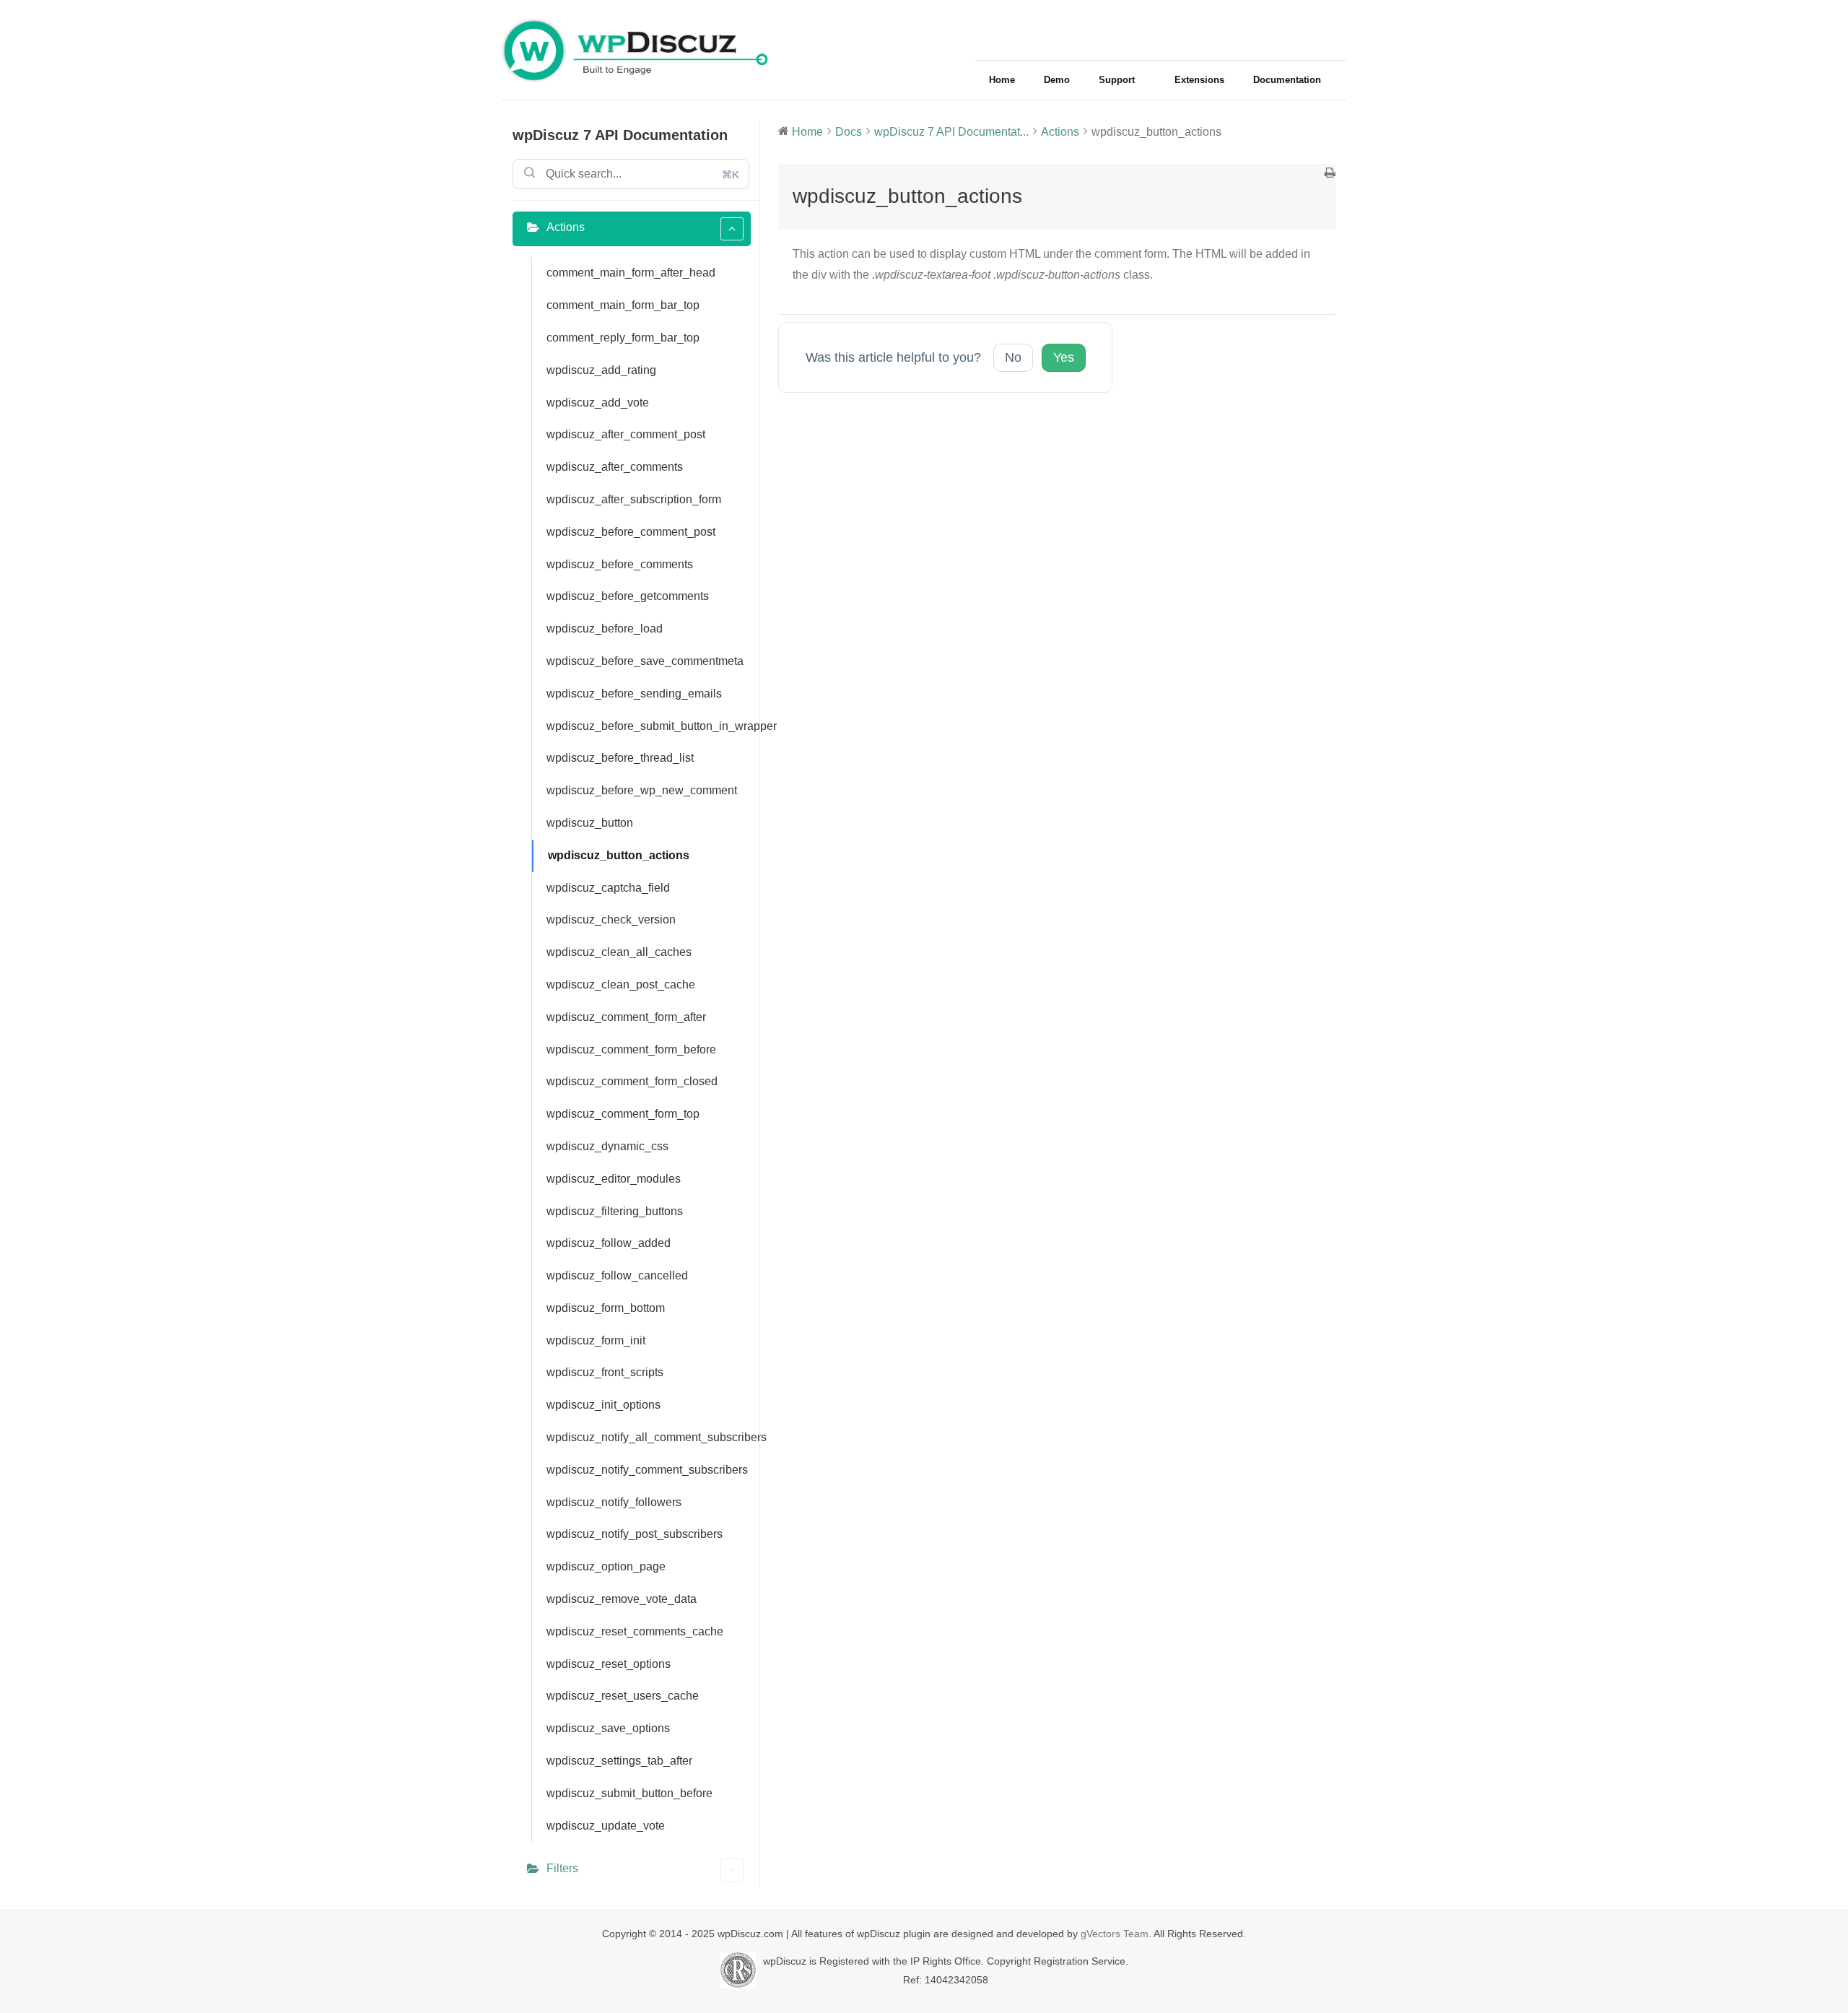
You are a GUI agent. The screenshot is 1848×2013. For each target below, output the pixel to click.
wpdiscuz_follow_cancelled (617, 1275)
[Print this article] (1330, 174)
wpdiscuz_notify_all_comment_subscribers (649, 1437)
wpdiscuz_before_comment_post (631, 532)
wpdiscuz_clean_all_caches (619, 952)
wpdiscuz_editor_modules (614, 1179)
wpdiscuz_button (590, 823)
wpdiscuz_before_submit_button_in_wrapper (649, 726)
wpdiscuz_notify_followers (614, 1502)
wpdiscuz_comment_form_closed (632, 1081)
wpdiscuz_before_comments (620, 564)
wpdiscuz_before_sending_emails (634, 694)
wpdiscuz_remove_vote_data (622, 1599)
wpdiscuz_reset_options (609, 1664)
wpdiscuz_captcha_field (608, 888)
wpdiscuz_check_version (611, 919)
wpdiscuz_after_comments (615, 467)
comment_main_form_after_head (631, 273)
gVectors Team (1115, 1934)
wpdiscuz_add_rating (601, 370)
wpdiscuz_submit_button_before (629, 1793)
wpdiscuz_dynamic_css (607, 1146)
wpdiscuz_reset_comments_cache (635, 1631)
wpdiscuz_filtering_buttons (615, 1211)
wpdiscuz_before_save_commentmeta (645, 661)
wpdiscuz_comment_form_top (623, 1114)
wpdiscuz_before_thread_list (620, 758)
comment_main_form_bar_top (623, 305)
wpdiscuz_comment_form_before (631, 1049)
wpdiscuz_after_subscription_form (634, 499)
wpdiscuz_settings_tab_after (619, 1761)
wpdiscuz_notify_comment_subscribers (647, 1470)
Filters (562, 1868)
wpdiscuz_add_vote (598, 403)
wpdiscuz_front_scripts (605, 1372)
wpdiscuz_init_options (603, 1405)
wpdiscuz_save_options (608, 1728)
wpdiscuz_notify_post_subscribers (635, 1534)
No (1013, 357)
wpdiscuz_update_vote (606, 1826)
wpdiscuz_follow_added (609, 1243)
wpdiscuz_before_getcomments (628, 596)
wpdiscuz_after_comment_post (626, 434)
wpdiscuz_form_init (596, 1340)
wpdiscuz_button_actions (619, 855)
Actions (566, 227)
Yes (1064, 357)
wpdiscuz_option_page (606, 1566)
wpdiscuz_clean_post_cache (621, 984)
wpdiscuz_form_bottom (606, 1308)
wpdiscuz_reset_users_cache (623, 1696)
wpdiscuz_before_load (605, 629)
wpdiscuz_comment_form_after (626, 1017)
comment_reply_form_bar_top (623, 338)
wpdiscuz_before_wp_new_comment (642, 790)
